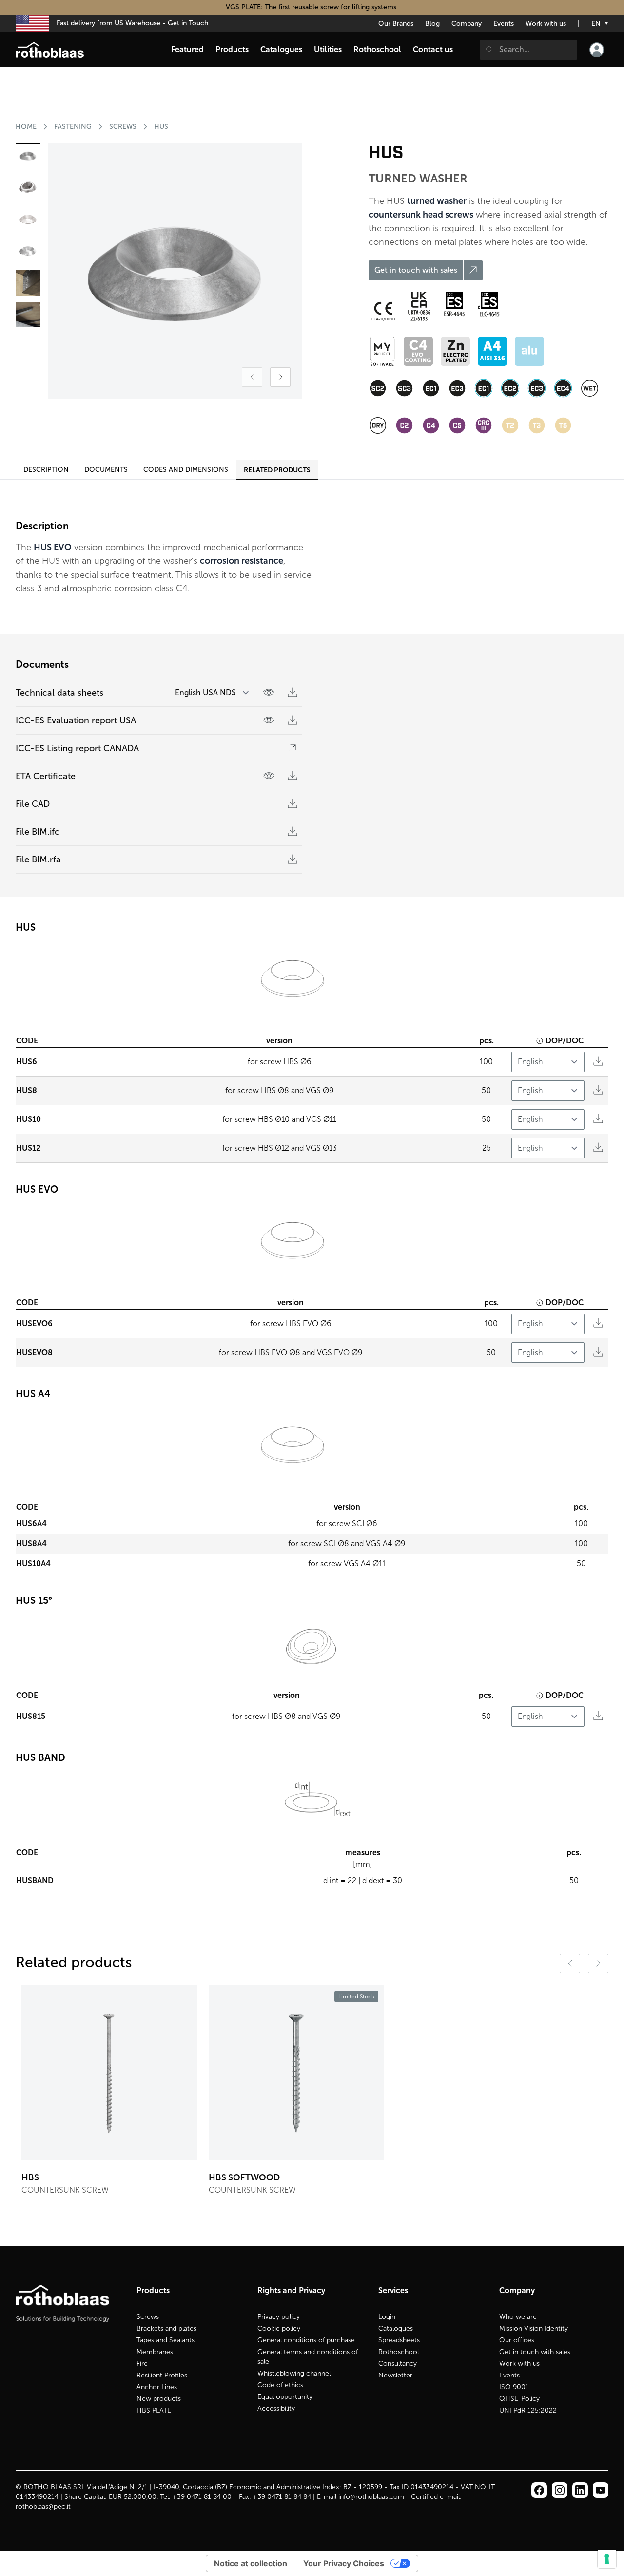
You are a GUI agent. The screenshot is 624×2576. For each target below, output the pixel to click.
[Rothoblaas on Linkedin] (560, 2490)
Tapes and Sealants (166, 2340)
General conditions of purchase (306, 2340)
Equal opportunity (285, 2397)
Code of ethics (280, 2385)
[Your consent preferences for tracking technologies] (607, 2559)
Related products (277, 470)
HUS (161, 127)
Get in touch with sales (535, 2352)
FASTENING (73, 127)
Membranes (155, 2352)
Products (232, 50)
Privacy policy (279, 2317)
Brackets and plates (166, 2328)
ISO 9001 (514, 2387)
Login (387, 2317)
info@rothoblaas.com (371, 2497)
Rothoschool (399, 2352)
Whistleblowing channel (294, 2373)
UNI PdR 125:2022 (528, 2410)
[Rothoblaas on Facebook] (539, 2490)
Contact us (433, 50)
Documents (106, 469)
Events (504, 24)
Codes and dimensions (186, 469)
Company (467, 24)
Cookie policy (279, 2328)
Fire (142, 2364)
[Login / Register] (597, 50)
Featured (187, 50)
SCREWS (123, 127)
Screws (148, 2317)
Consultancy (398, 2364)
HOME (26, 127)
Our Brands (396, 24)
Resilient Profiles (162, 2375)
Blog (432, 24)
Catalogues (396, 2328)
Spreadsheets (399, 2340)
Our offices (517, 2340)
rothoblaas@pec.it (43, 2506)
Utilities (328, 50)
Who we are (518, 2317)
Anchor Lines (157, 2387)
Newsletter (395, 2375)
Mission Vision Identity (534, 2328)
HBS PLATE (154, 2410)
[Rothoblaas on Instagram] (580, 2490)
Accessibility (276, 2408)
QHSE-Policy (519, 2399)
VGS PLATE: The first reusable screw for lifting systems (312, 7)
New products (159, 2399)
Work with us (546, 24)
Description (46, 469)
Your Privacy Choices (344, 2563)
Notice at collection (251, 2563)
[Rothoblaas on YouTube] (601, 2490)
